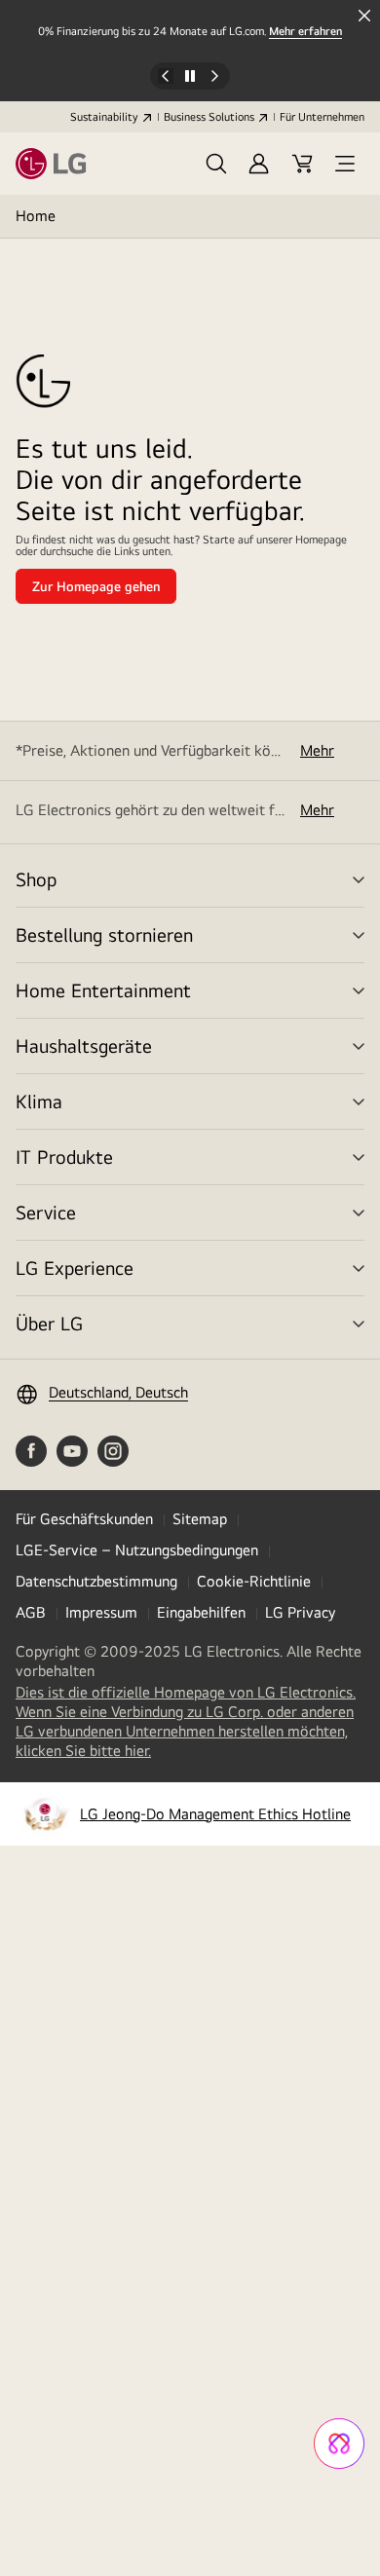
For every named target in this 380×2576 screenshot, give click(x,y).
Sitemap (200, 1519)
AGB (31, 1612)
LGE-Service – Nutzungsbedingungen (137, 1550)
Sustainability (104, 117)
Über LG (49, 1323)
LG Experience (75, 1268)
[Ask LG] (339, 2444)
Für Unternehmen (322, 117)
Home (36, 216)
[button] (216, 164)
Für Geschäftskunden (84, 1519)
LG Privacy (300, 1612)
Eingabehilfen (201, 1612)
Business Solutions (209, 117)
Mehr (317, 750)
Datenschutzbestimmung (96, 1581)
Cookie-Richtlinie (254, 1581)
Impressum (101, 1612)
